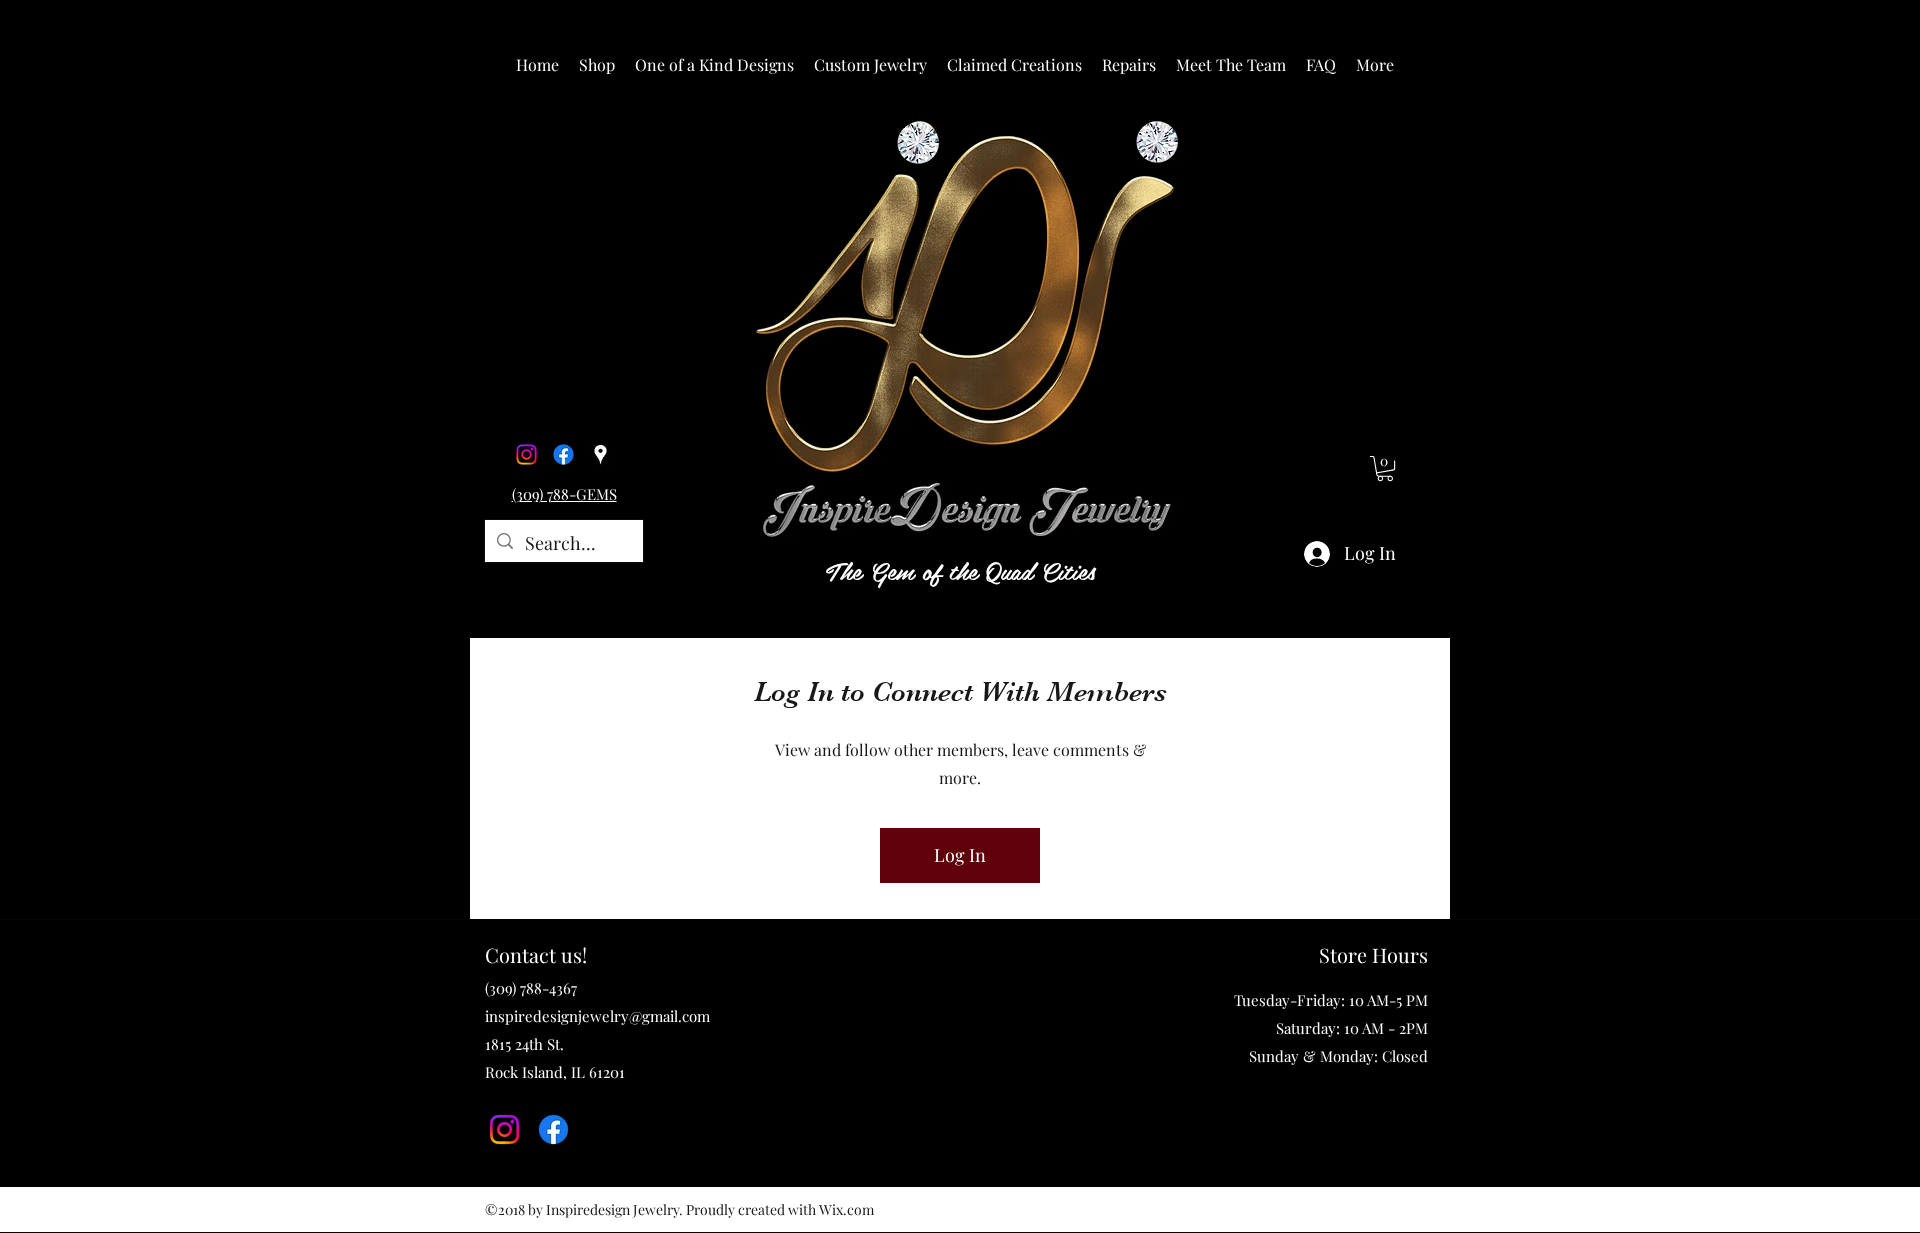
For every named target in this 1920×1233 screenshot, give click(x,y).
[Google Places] (600, 454)
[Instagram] (526, 454)
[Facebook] (563, 454)
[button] (597, 65)
